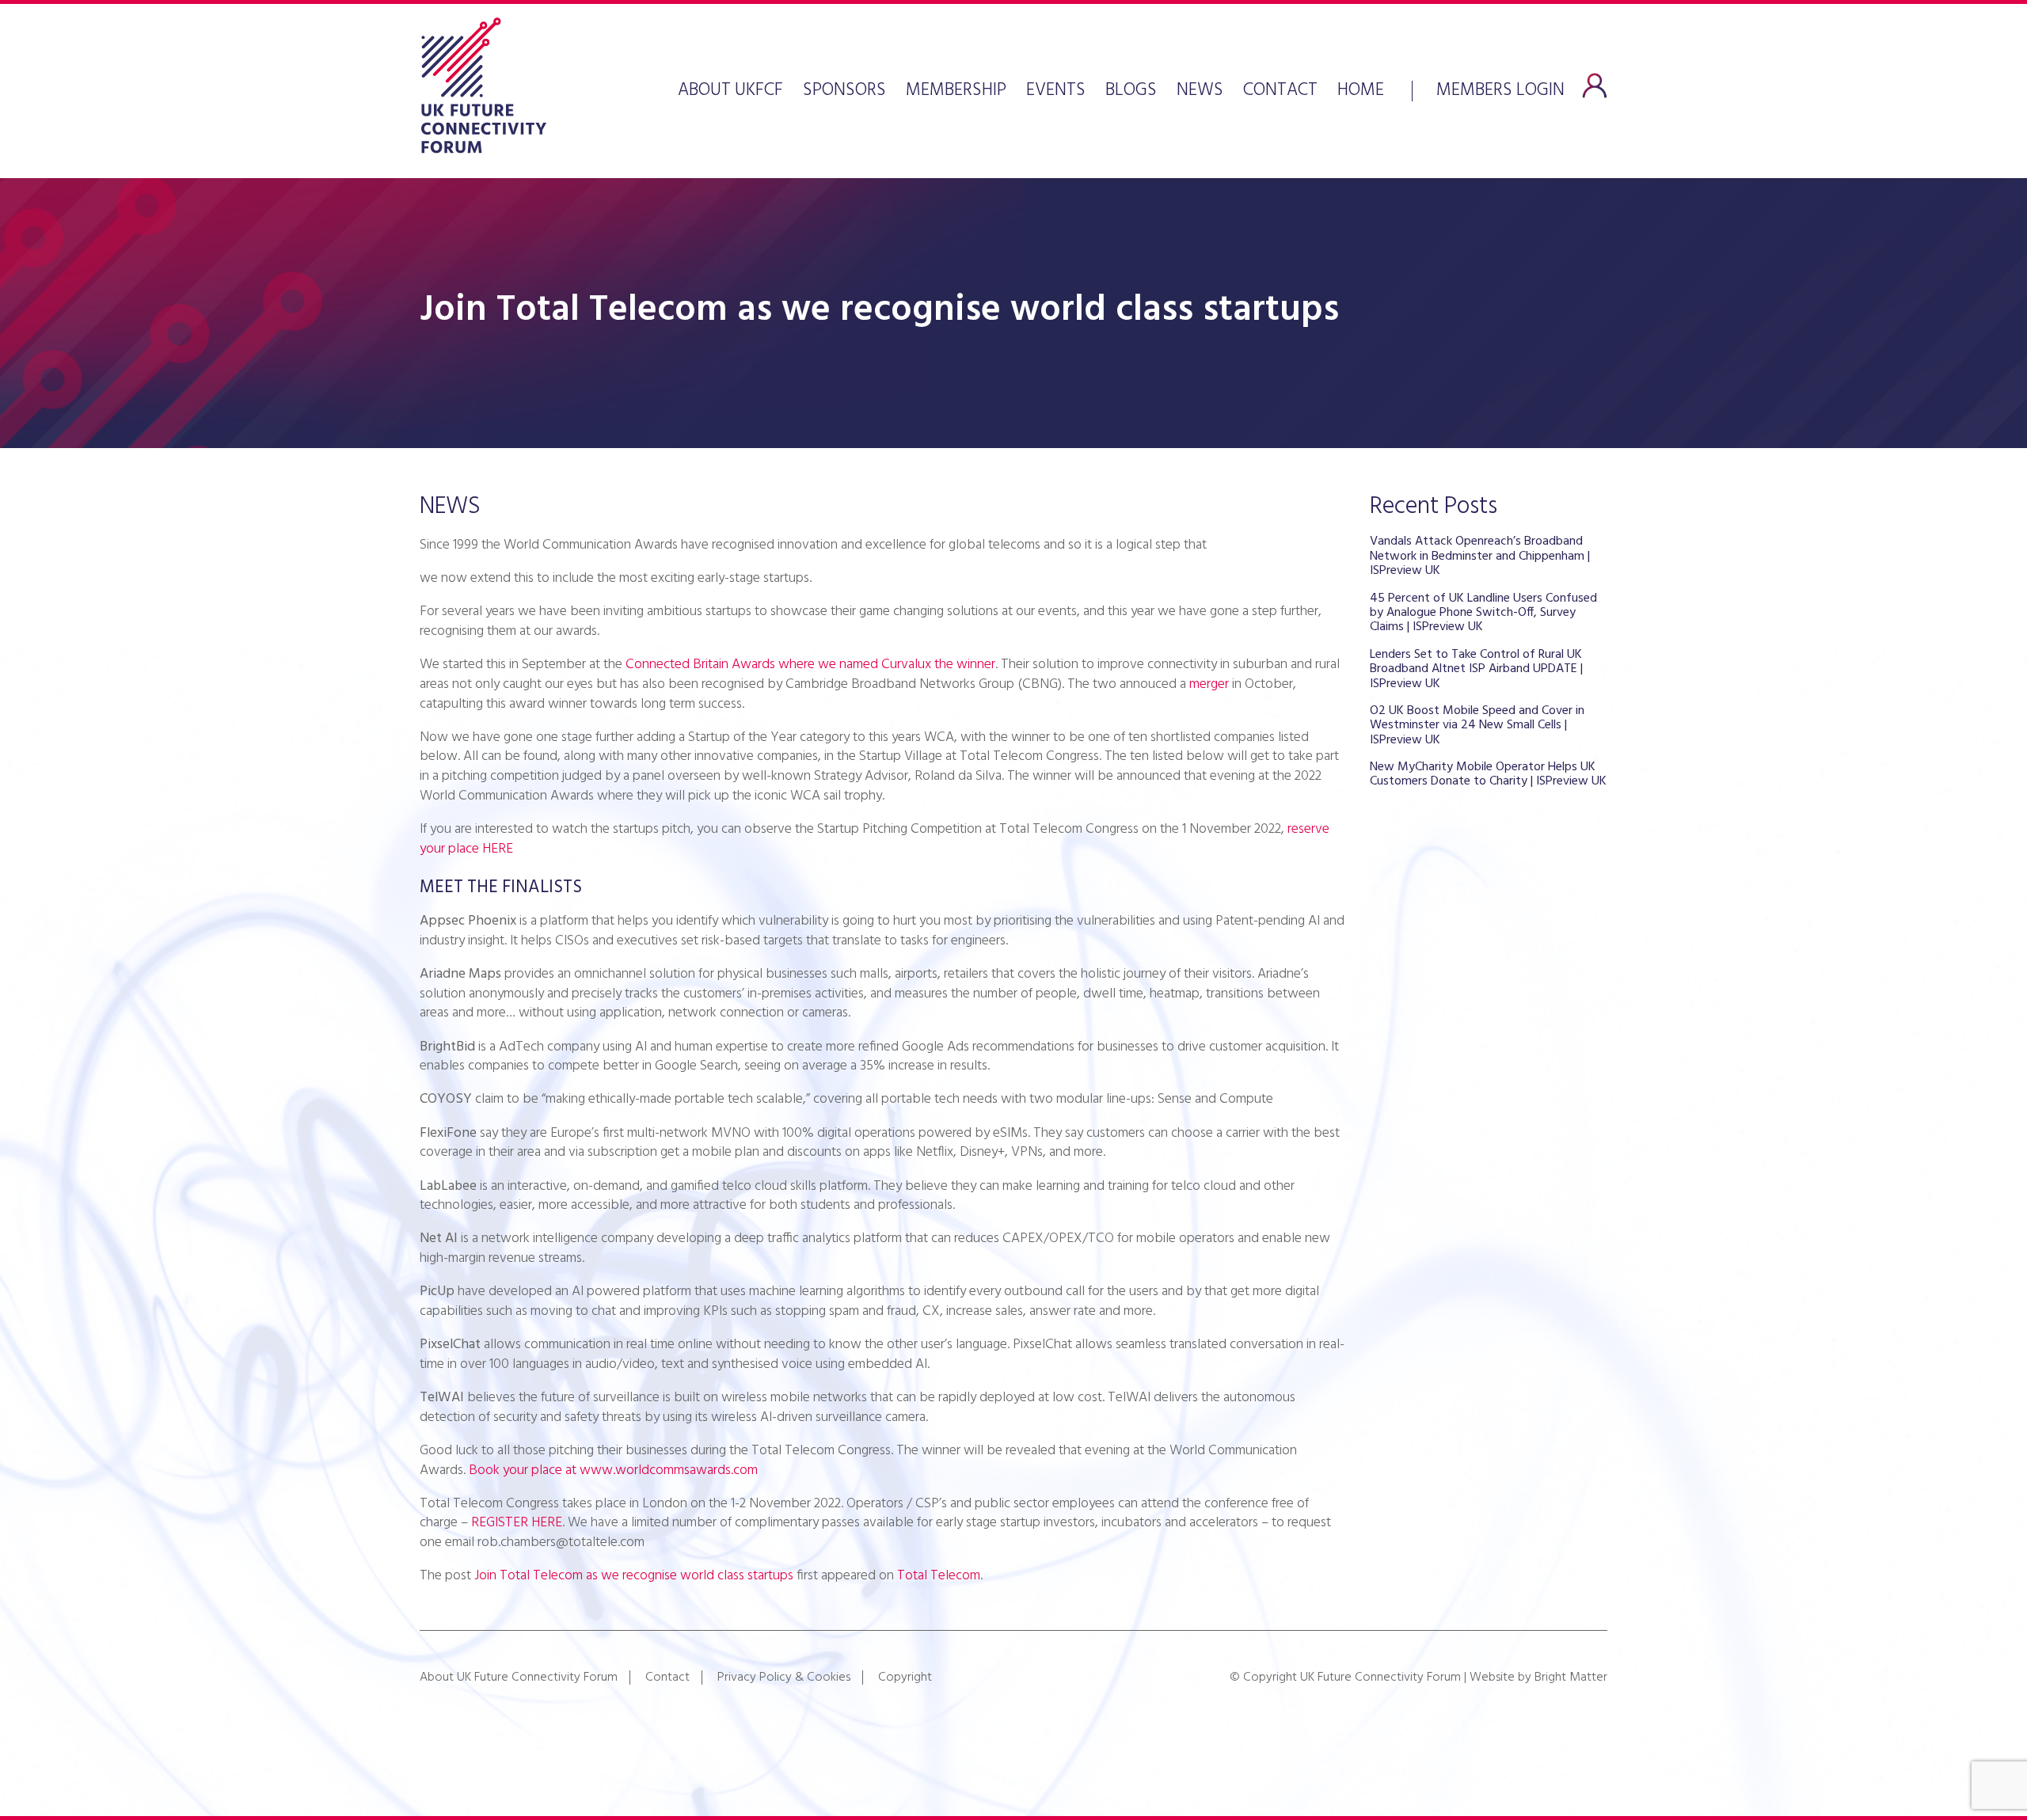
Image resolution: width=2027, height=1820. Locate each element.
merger (1209, 684)
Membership (956, 91)
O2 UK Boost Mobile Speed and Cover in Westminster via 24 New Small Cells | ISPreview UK (1477, 726)
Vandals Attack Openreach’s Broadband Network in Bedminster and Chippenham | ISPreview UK (1480, 556)
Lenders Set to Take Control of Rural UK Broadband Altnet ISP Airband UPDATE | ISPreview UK (1476, 669)
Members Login (1500, 89)
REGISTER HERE (517, 1523)
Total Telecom (939, 1576)
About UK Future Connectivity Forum (519, 1678)
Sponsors (844, 91)
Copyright (905, 1678)
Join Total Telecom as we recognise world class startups (634, 1576)
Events (1056, 91)
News (1200, 91)
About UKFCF (730, 91)
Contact (1280, 91)
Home (1361, 91)
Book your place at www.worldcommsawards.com (613, 1470)
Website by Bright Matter (1538, 1678)
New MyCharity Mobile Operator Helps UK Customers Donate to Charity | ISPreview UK (1488, 774)
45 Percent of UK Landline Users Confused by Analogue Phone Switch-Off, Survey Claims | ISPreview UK (1483, 613)
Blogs (1131, 91)
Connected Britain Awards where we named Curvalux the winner (810, 665)
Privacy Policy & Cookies (784, 1678)
